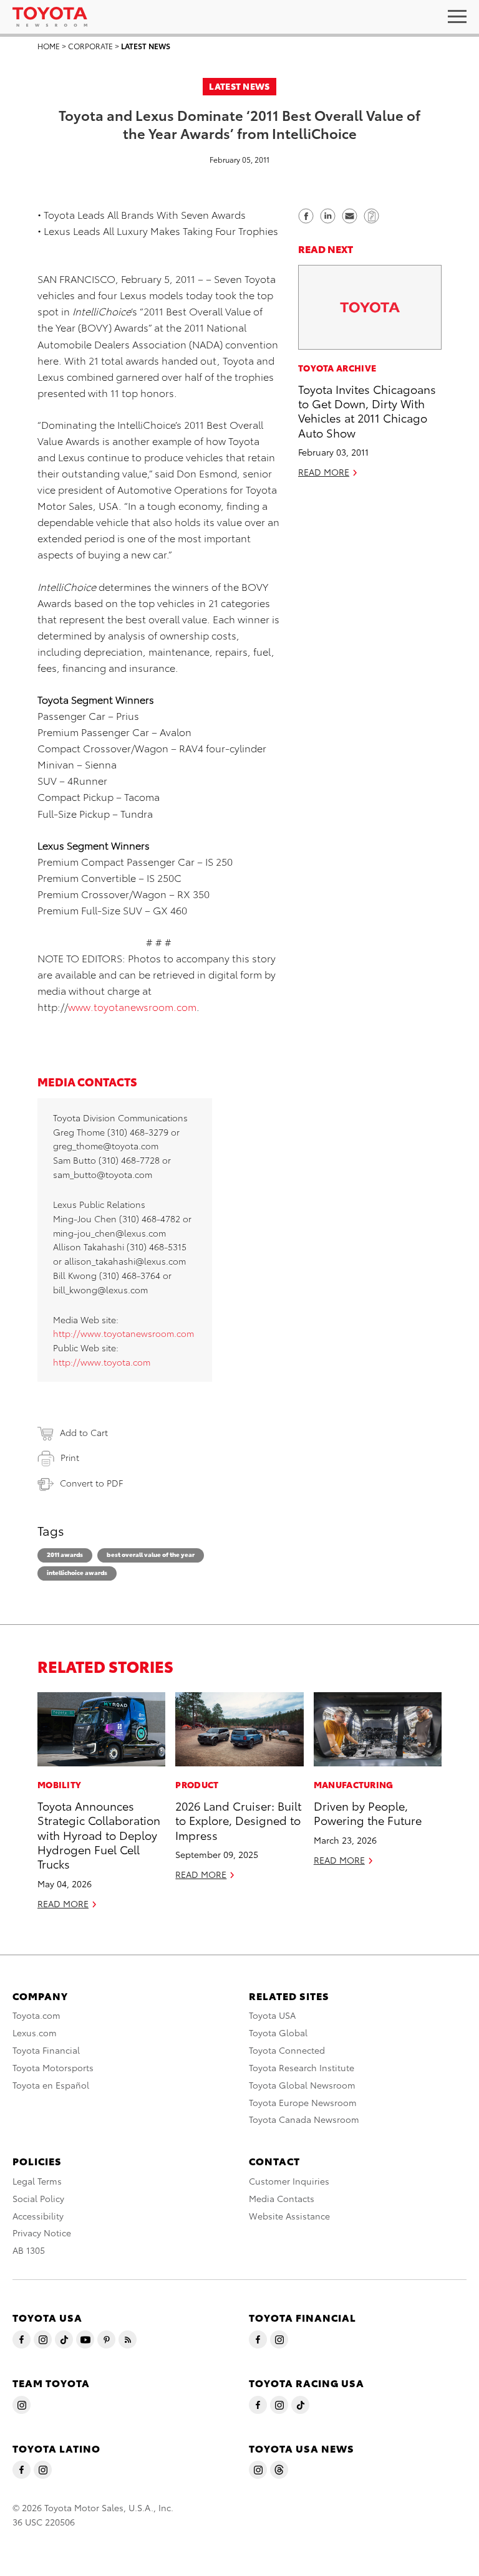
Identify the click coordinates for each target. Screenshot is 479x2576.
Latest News (146, 46)
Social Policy (38, 2198)
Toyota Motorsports (53, 2067)
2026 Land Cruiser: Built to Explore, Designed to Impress (238, 1820)
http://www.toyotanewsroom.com (123, 1333)
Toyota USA (272, 2015)
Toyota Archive (337, 368)
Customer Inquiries (289, 2181)
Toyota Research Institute (302, 2067)
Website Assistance (289, 2216)
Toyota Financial (46, 2050)
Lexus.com (35, 2033)
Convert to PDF (91, 1483)
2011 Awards (65, 1554)
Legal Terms (37, 2181)
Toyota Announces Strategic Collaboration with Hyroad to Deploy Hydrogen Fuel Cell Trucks (99, 1835)
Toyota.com (36, 2015)
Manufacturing (354, 1784)
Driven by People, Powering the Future (368, 1812)
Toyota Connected (287, 2050)
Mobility (59, 1784)
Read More (324, 472)
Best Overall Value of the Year (151, 1554)
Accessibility (38, 2216)
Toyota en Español (51, 2085)
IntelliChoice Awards (77, 1572)
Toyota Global (278, 2033)
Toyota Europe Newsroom (303, 2102)
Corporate (90, 46)
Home (49, 46)
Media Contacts (282, 2198)
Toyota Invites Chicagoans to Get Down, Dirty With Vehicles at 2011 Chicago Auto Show (367, 410)
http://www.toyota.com (102, 1362)
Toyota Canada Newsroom (304, 2119)
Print (70, 1457)
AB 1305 (29, 2250)
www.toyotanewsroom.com (132, 1006)
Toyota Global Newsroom (302, 2085)
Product (197, 1784)
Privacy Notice (42, 2233)
